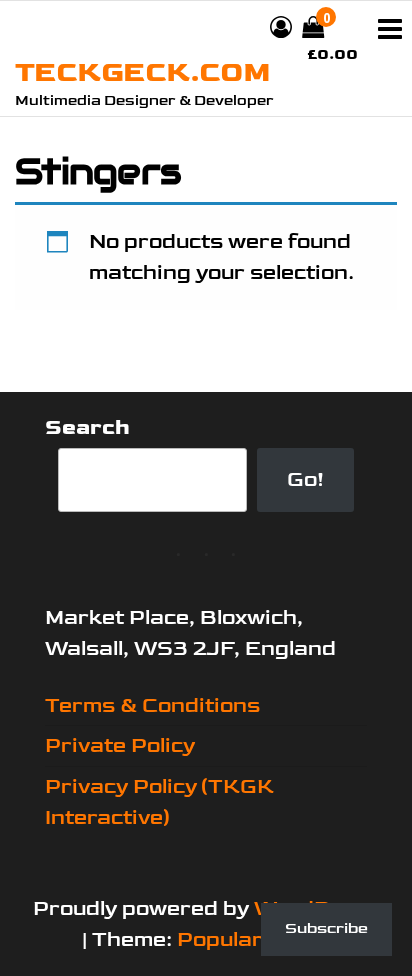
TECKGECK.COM (142, 72)
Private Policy (120, 745)
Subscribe (326, 928)
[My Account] (281, 28)
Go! (305, 479)
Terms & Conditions (152, 705)
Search (87, 427)
